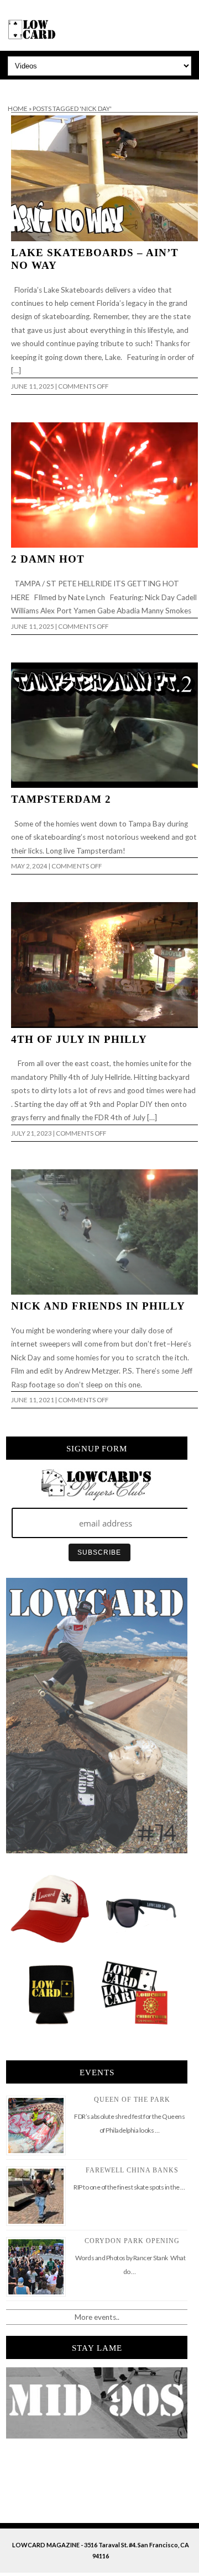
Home (18, 108)
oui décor (16, 87)
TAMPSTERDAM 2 (61, 799)
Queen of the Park (132, 2100)
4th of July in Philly (79, 1039)
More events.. (97, 2317)
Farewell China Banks (132, 2170)
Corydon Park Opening (132, 2241)
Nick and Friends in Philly (98, 1306)
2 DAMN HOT (48, 559)
